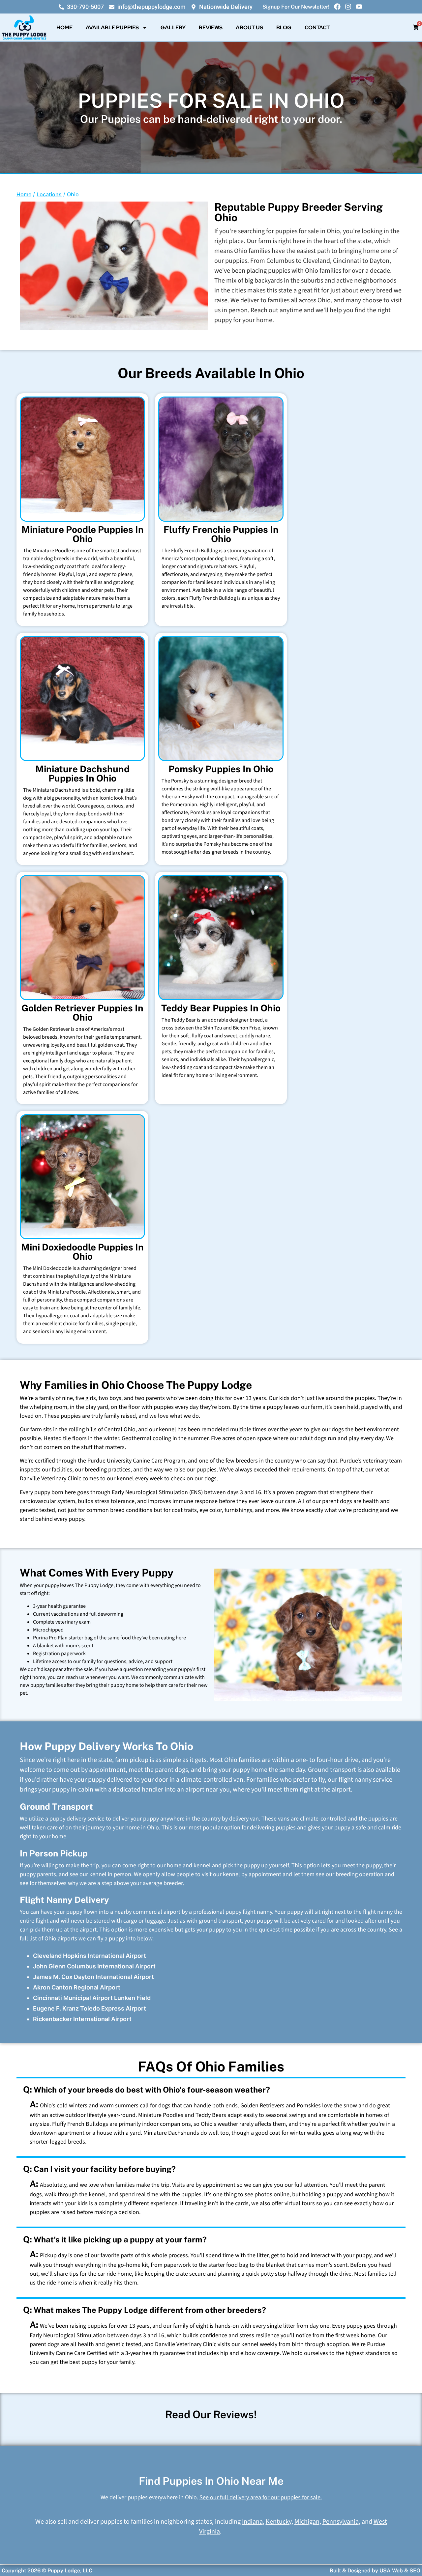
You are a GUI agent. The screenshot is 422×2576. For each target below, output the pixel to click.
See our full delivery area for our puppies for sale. (261, 2497)
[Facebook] (337, 7)
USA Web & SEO (400, 2571)
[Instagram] (348, 7)
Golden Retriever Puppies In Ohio (82, 1013)
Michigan (307, 2522)
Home (64, 27)
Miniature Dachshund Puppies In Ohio (82, 773)
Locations (49, 194)
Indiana (252, 2522)
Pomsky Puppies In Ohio (221, 769)
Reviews (211, 27)
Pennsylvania (341, 2522)
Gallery (173, 27)
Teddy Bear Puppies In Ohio (221, 1008)
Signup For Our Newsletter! (296, 7)
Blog (284, 27)
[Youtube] (359, 7)
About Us (249, 27)
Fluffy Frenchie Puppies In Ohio (221, 534)
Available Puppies (112, 27)
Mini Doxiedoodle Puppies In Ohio (82, 1252)
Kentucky (279, 2522)
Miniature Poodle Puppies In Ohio (83, 534)
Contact (317, 27)
